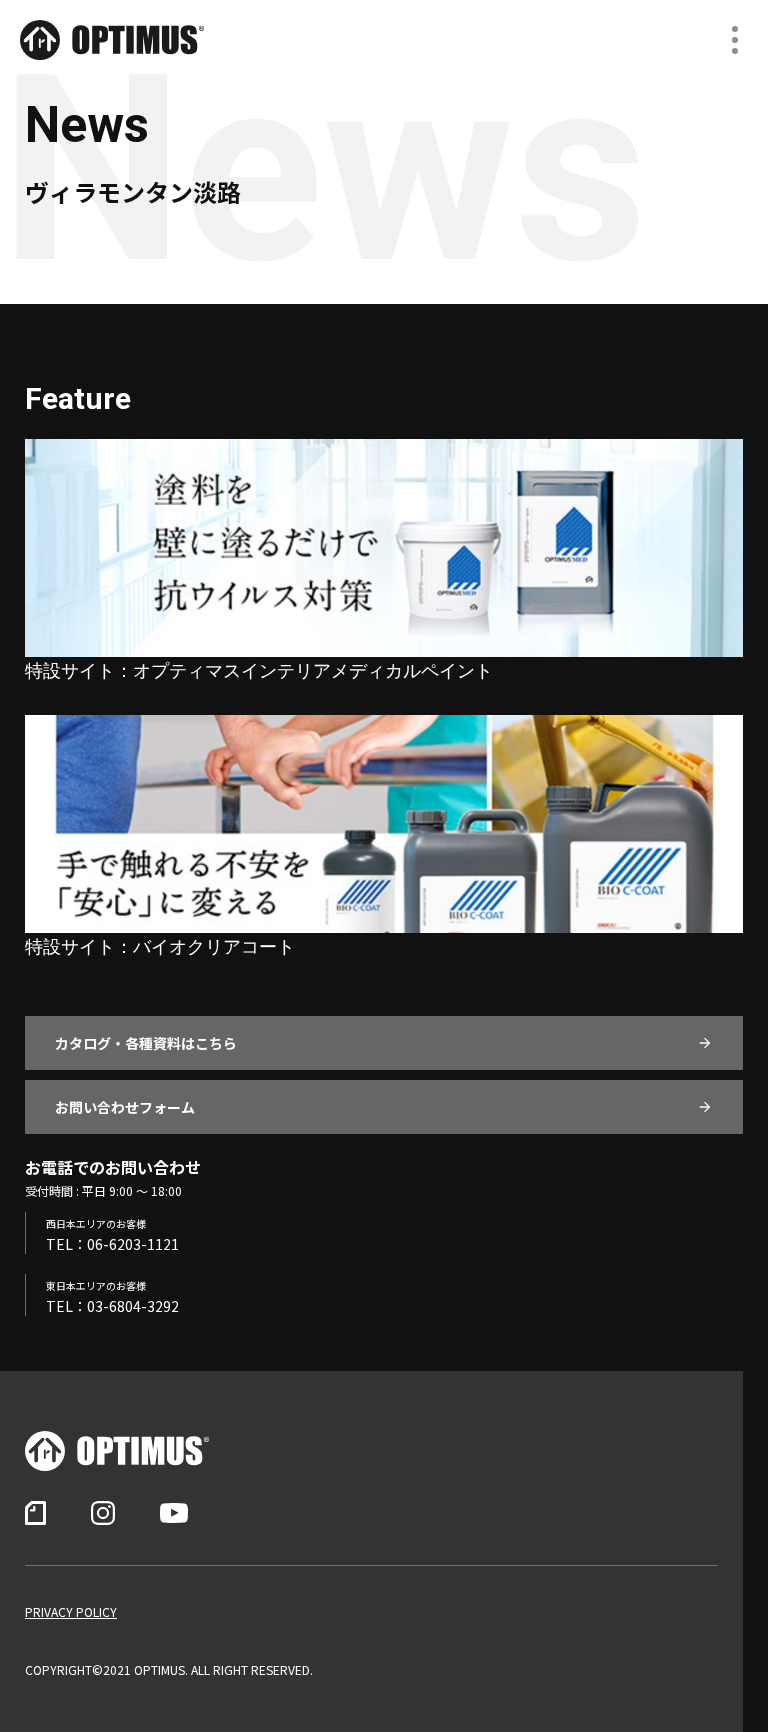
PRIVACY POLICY (71, 1612)
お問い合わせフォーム (125, 1107)
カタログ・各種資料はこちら (146, 1043)
